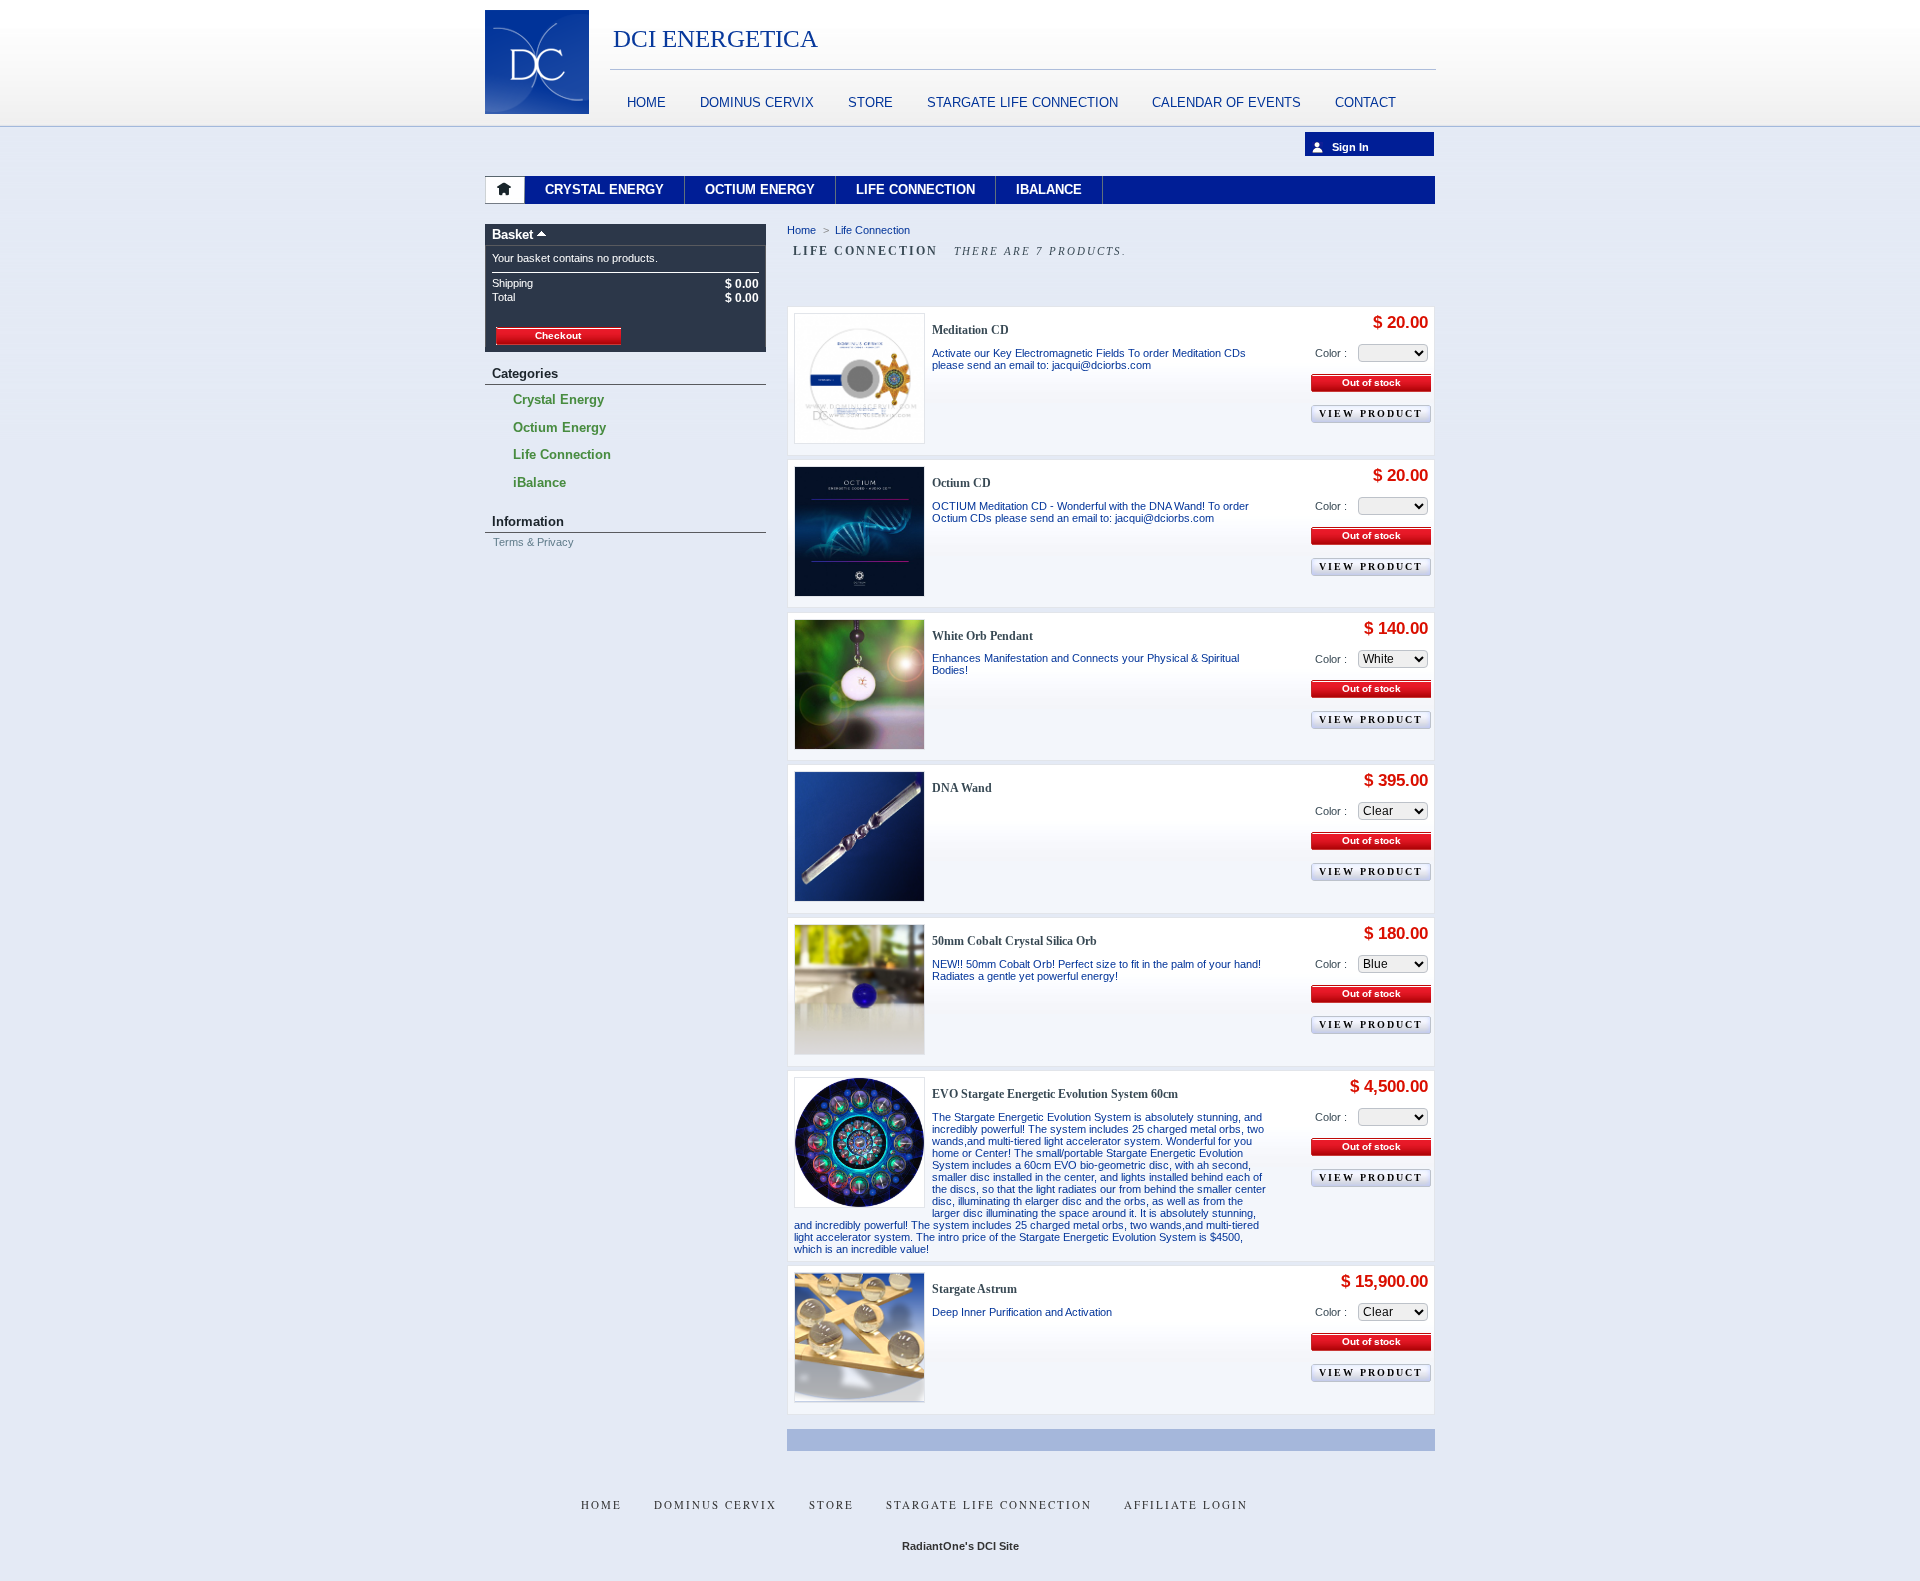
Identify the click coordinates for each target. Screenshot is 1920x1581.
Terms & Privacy (533, 542)
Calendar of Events (1226, 102)
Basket (512, 234)
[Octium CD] (859, 531)
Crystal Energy (558, 399)
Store (870, 102)
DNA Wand (962, 788)
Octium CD (961, 483)
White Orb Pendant (982, 636)
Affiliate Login (1186, 1504)
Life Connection (562, 454)
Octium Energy (559, 427)
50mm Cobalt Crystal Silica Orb (1014, 941)
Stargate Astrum (974, 1289)
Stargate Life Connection (1022, 102)
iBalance (539, 482)
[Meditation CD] (859, 378)
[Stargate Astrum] (859, 1337)
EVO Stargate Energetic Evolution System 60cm (1055, 1094)
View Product (1371, 413)
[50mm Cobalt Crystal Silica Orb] (859, 989)
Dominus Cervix (757, 102)
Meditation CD (970, 330)
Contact (1365, 102)
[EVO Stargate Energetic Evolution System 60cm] (859, 1142)
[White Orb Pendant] (859, 684)
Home (646, 102)
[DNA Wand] (859, 836)
